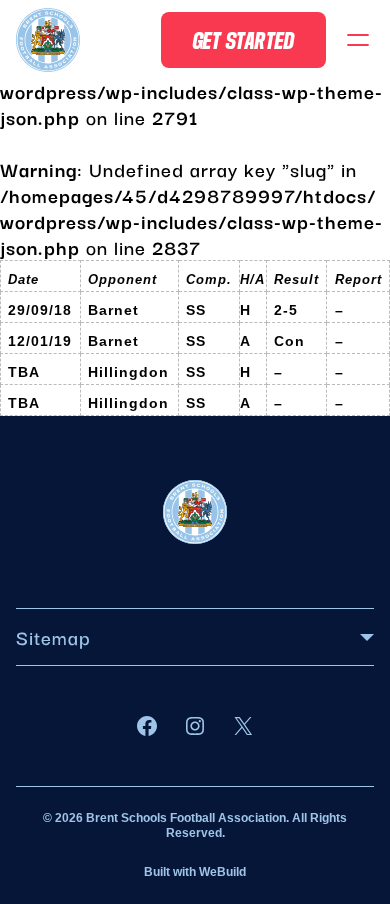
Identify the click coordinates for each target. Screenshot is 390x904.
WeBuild (222, 872)
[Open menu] (358, 40)
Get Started (244, 40)
